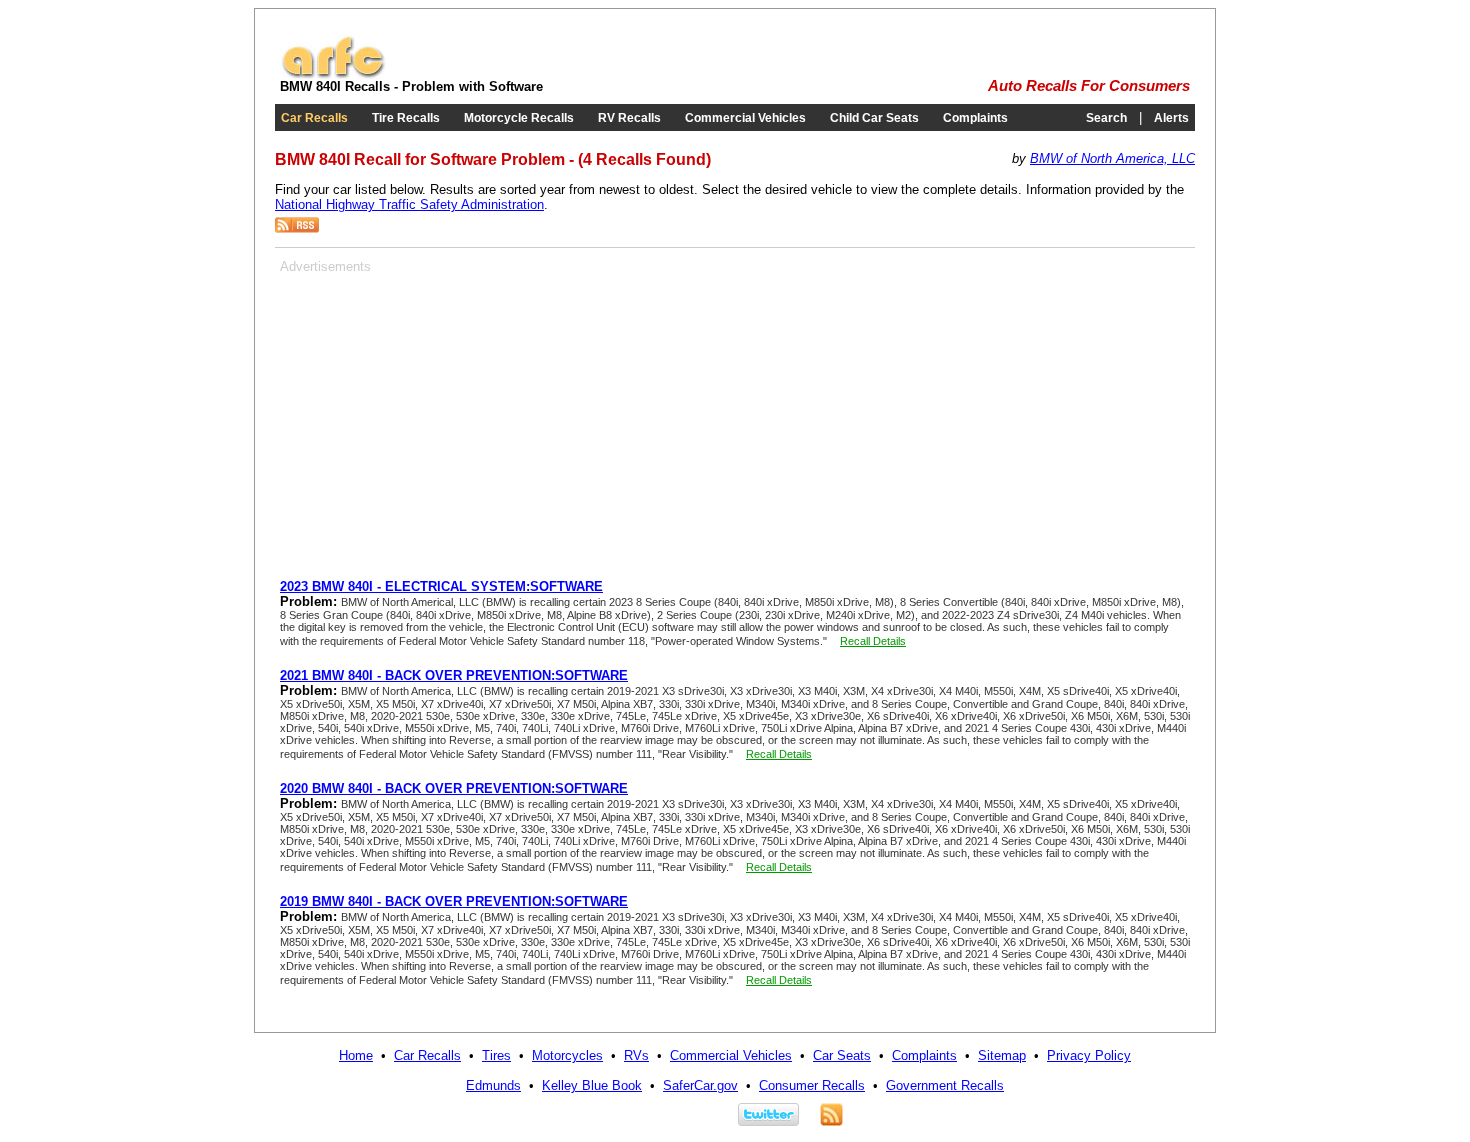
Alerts (1171, 118)
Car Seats (842, 1055)
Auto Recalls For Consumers (1089, 86)
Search (1106, 118)
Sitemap (1002, 1055)
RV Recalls (629, 118)
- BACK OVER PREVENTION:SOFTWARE (454, 675)
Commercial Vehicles (745, 118)
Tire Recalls (406, 118)
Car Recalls (314, 118)
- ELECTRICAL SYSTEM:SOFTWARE (441, 586)
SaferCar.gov (700, 1085)
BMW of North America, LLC (1112, 158)
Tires (496, 1055)
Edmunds (493, 1085)
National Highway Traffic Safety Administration (409, 204)
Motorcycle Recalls (519, 118)
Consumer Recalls (812, 1085)
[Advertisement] (448, 414)
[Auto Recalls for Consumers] (333, 74)
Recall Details (873, 641)
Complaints (975, 118)
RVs (636, 1055)
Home (356, 1055)
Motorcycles (567, 1055)
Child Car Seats (874, 118)
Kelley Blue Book (592, 1085)
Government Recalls (945, 1085)
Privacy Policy (1089, 1055)
